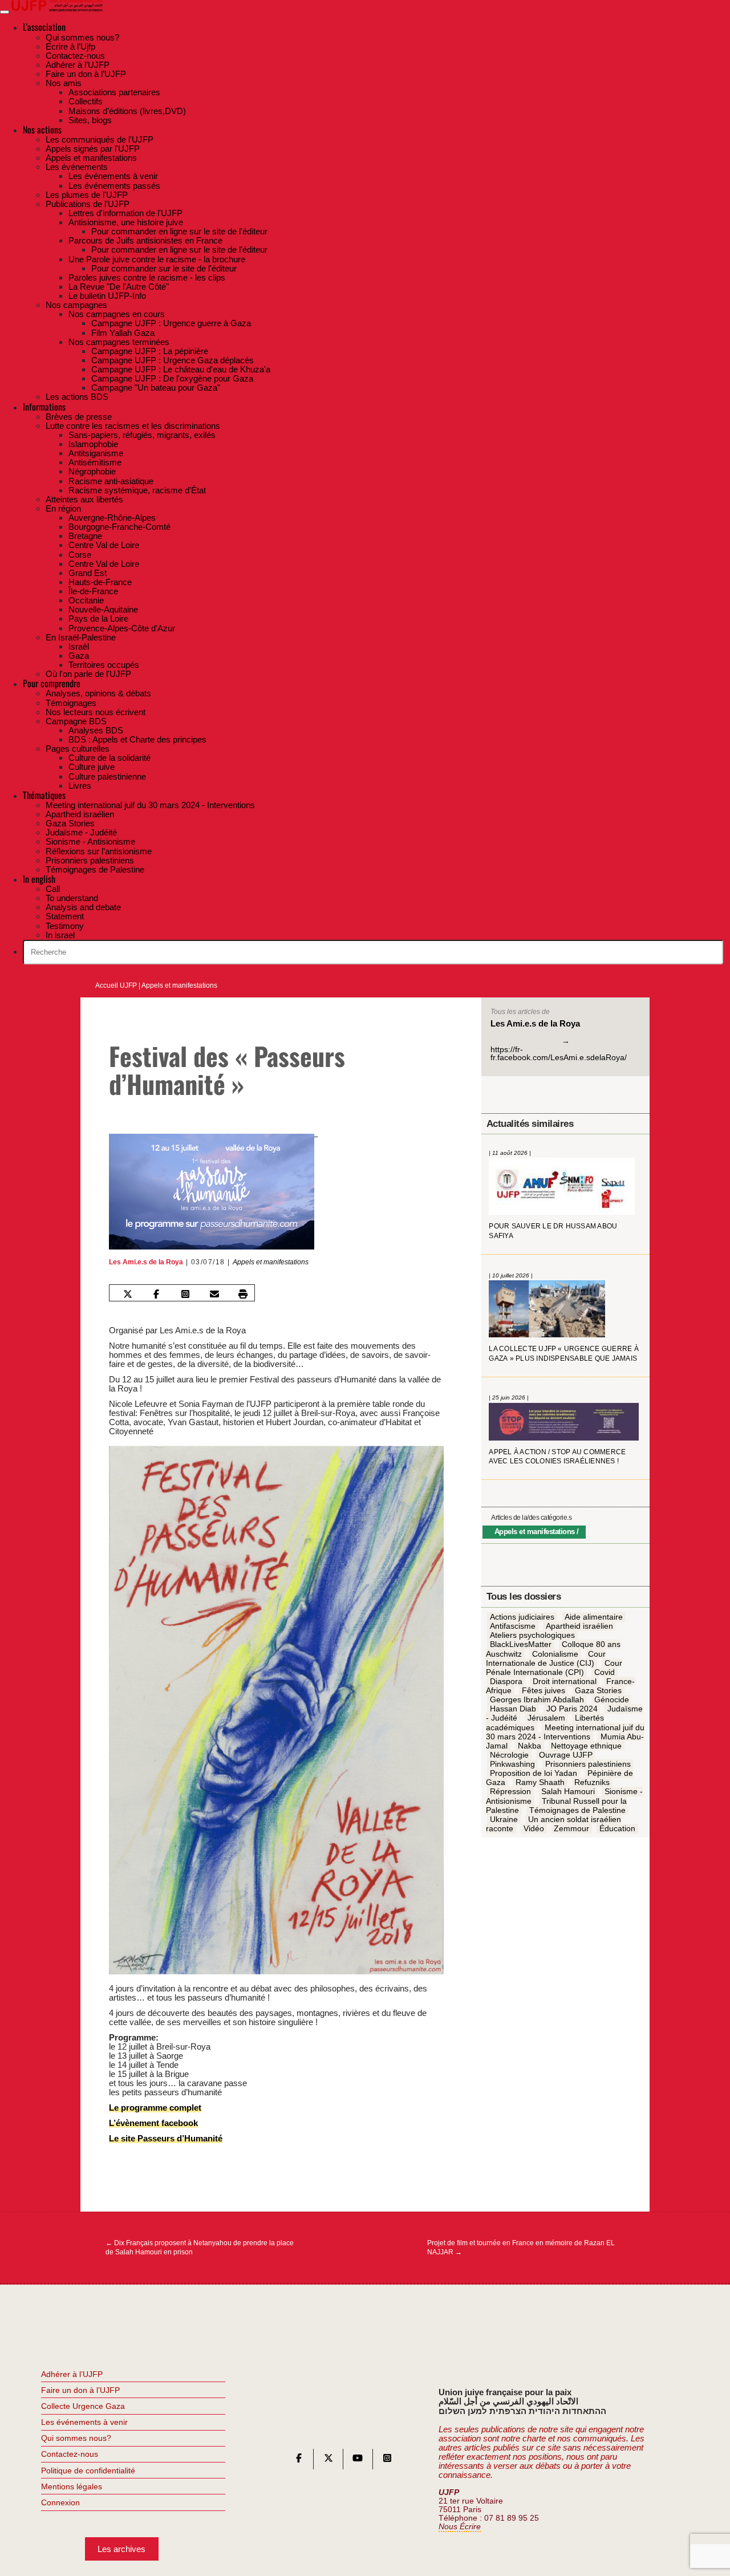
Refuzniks (592, 1783)
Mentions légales (72, 2486)
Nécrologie (509, 1755)
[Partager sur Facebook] (156, 1294)
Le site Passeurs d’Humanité (166, 2138)
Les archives (121, 2549)
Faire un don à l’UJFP (80, 2390)
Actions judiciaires (522, 1617)
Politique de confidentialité (88, 2470)
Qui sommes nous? (76, 2438)
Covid (605, 1673)
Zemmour (571, 1829)
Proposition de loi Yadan (534, 1774)
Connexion (60, 2502)
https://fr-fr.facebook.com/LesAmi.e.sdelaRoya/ (559, 1054)
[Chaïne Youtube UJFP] (358, 2461)
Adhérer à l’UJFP (72, 2374)
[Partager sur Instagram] (185, 1294)
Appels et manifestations (179, 985)
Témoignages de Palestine (577, 1810)
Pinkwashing (512, 1764)
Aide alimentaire (594, 1617)
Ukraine (504, 1820)
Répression (510, 1792)
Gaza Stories (598, 1691)
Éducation (617, 1829)
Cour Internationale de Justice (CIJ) (546, 1658)
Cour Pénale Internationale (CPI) (554, 1668)
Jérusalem (546, 1718)
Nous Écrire (460, 2527)
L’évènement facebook (153, 2123)
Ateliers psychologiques (532, 1636)
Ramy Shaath (540, 1783)
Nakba (530, 1746)
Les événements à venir (84, 2422)
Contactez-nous (70, 2454)
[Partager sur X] (127, 1294)
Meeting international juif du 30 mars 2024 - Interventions (565, 1732)
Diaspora (506, 1682)
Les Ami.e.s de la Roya (146, 1262)
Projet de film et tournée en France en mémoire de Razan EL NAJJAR (521, 2248)
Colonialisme (555, 1654)
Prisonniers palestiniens (588, 1764)
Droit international (565, 1682)
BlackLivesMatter (521, 1645)
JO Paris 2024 (572, 1709)
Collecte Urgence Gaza (83, 2406)
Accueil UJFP (116, 985)
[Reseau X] (328, 2461)
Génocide (612, 1700)
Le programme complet (155, 2108)
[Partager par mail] (214, 1294)
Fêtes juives (544, 1691)
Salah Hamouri (568, 1792)
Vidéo (534, 1829)
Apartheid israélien (579, 1626)
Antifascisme (513, 1626)
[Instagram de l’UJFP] (387, 2461)
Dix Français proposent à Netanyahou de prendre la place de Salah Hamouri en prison (200, 2248)
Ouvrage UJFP (566, 1755)
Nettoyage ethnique (586, 1746)
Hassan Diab (513, 1709)
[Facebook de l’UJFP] (299, 2461)
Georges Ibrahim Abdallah (537, 1700)
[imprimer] (243, 1294)
